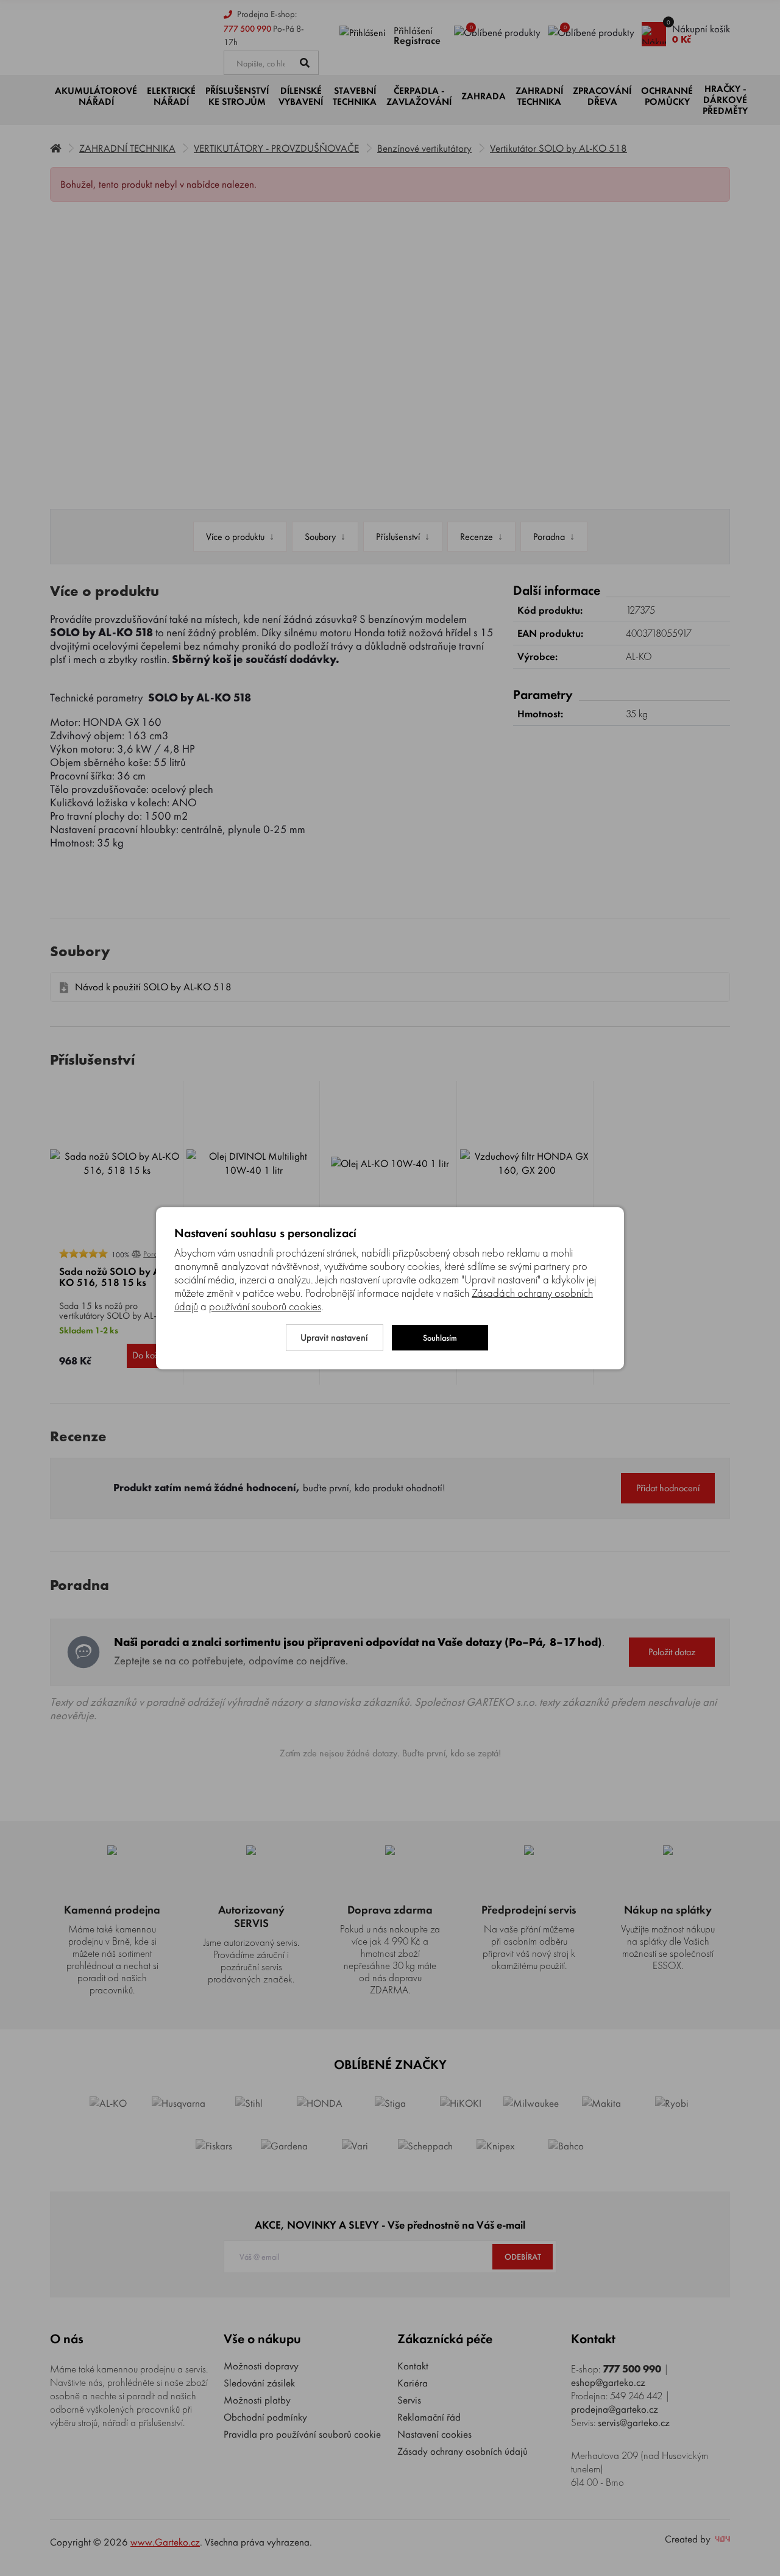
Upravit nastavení (334, 1337)
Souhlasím (440, 1338)
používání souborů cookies (265, 1307)
